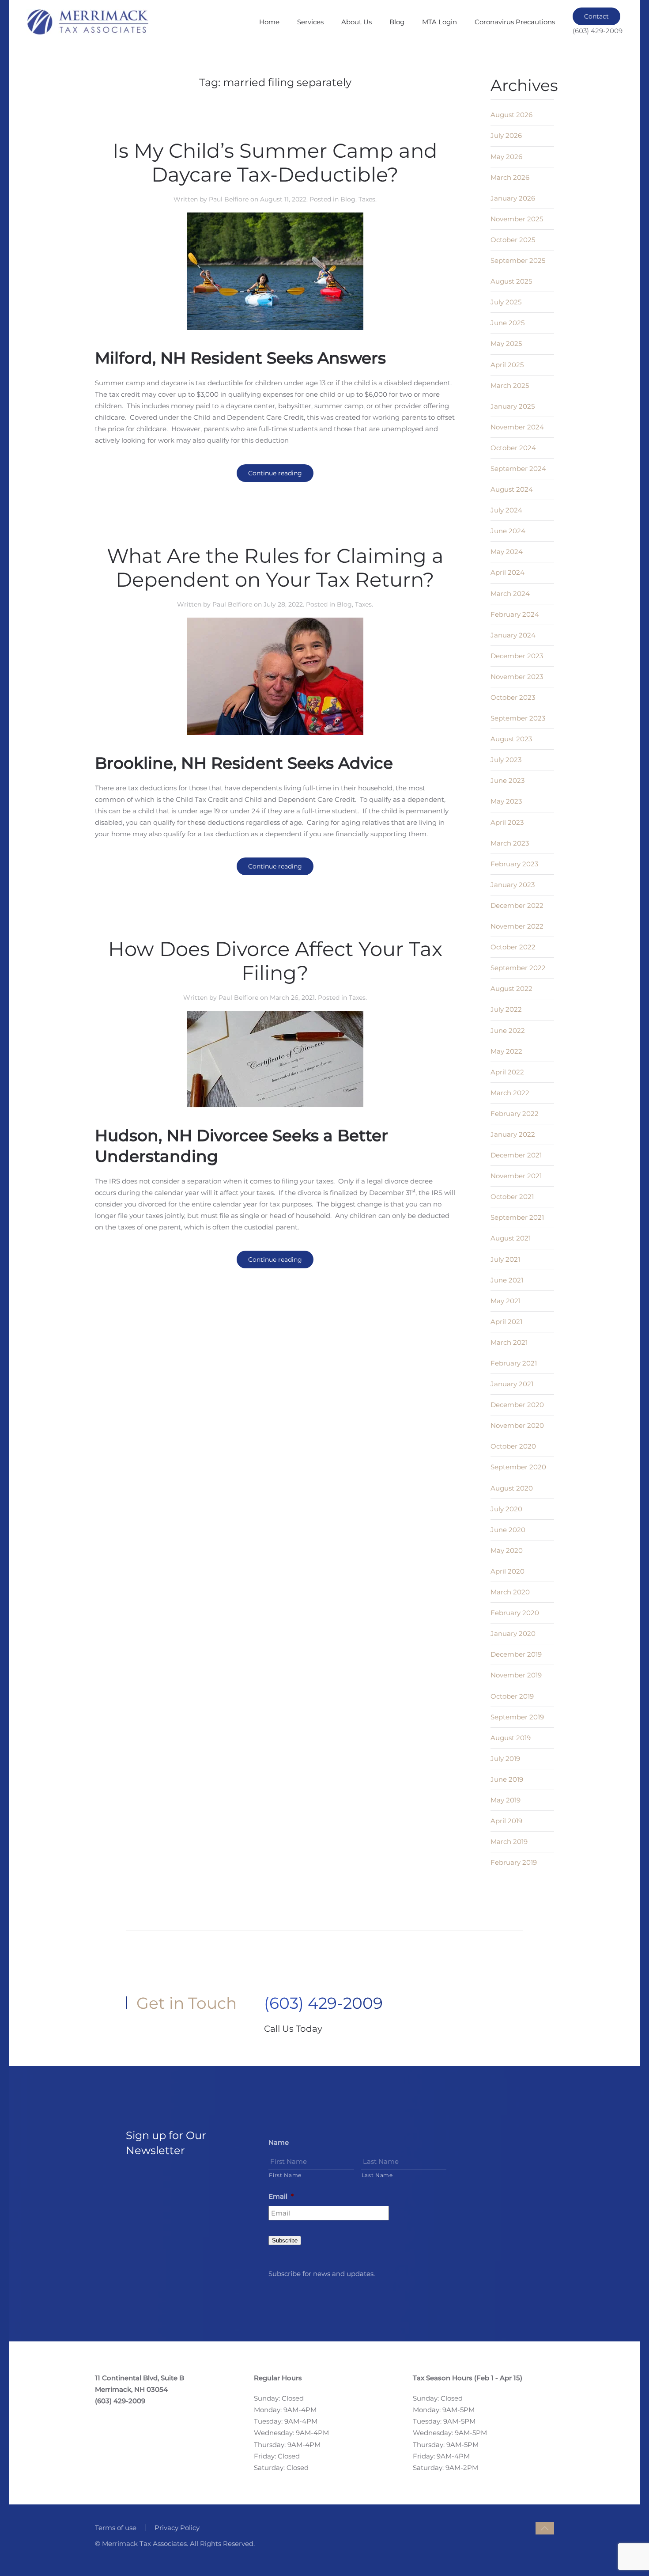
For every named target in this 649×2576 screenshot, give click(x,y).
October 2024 (513, 448)
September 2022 (518, 968)
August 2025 (511, 281)
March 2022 (510, 1093)
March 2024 (510, 594)
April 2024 (508, 572)
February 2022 (515, 1113)
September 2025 (518, 260)
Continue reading (275, 473)
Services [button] (310, 22)
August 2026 (511, 115)
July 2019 (505, 1758)
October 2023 (513, 697)
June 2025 (508, 323)
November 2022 (517, 926)
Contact (596, 16)
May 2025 (506, 343)
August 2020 (512, 1488)
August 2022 (511, 988)
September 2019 (517, 1717)
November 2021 (516, 1176)
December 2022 (517, 905)
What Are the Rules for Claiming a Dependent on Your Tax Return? (275, 567)
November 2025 (517, 219)
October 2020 (513, 1446)
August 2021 (511, 1238)
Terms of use (116, 2528)
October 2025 (513, 240)
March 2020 (510, 1592)
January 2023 (513, 885)
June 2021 (507, 1280)
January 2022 (513, 1134)
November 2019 (516, 1675)
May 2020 (507, 1550)
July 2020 (506, 1509)
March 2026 (510, 177)
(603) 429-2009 (323, 2003)
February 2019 (514, 1862)
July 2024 (506, 510)
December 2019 (516, 1654)
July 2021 (505, 1259)
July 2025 (506, 302)
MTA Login (440, 22)
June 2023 (508, 780)
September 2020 (518, 1467)
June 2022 (508, 1030)
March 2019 (509, 1842)
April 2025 (507, 365)
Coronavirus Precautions (515, 22)
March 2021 (509, 1342)
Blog (397, 22)
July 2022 (506, 1009)
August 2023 (511, 739)
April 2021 (506, 1322)
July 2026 (506, 135)
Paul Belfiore (229, 199)
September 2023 (518, 718)
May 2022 (506, 1051)
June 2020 (508, 1530)
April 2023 (507, 822)
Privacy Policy (177, 2528)
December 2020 (517, 1405)
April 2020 (508, 1571)
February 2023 (514, 864)
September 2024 (518, 469)
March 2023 (510, 843)
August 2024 (512, 489)
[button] (545, 2528)
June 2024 (508, 531)
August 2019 (511, 1738)
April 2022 (507, 1072)
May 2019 (506, 1800)
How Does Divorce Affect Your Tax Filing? (275, 961)
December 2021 (516, 1155)
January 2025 (513, 406)
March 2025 (510, 385)
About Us (357, 22)
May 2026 (506, 157)
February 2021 (514, 1363)
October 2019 (512, 1696)
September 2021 (517, 1217)
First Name (285, 2175)
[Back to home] (87, 22)
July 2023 (506, 760)
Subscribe (285, 2240)
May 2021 (506, 1301)
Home (269, 22)
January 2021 (512, 1384)
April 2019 (506, 1821)
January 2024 (513, 635)
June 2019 (507, 1779)
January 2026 (513, 198)
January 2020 (513, 1633)
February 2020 (515, 1613)
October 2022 (513, 947)
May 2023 (506, 801)
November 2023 (517, 677)
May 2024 (507, 552)
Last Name (377, 2175)
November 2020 (517, 1425)
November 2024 (517, 427)
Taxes (367, 199)
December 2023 (517, 656)
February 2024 (515, 614)
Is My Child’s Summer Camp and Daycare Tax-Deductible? (275, 162)
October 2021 (512, 1197)
